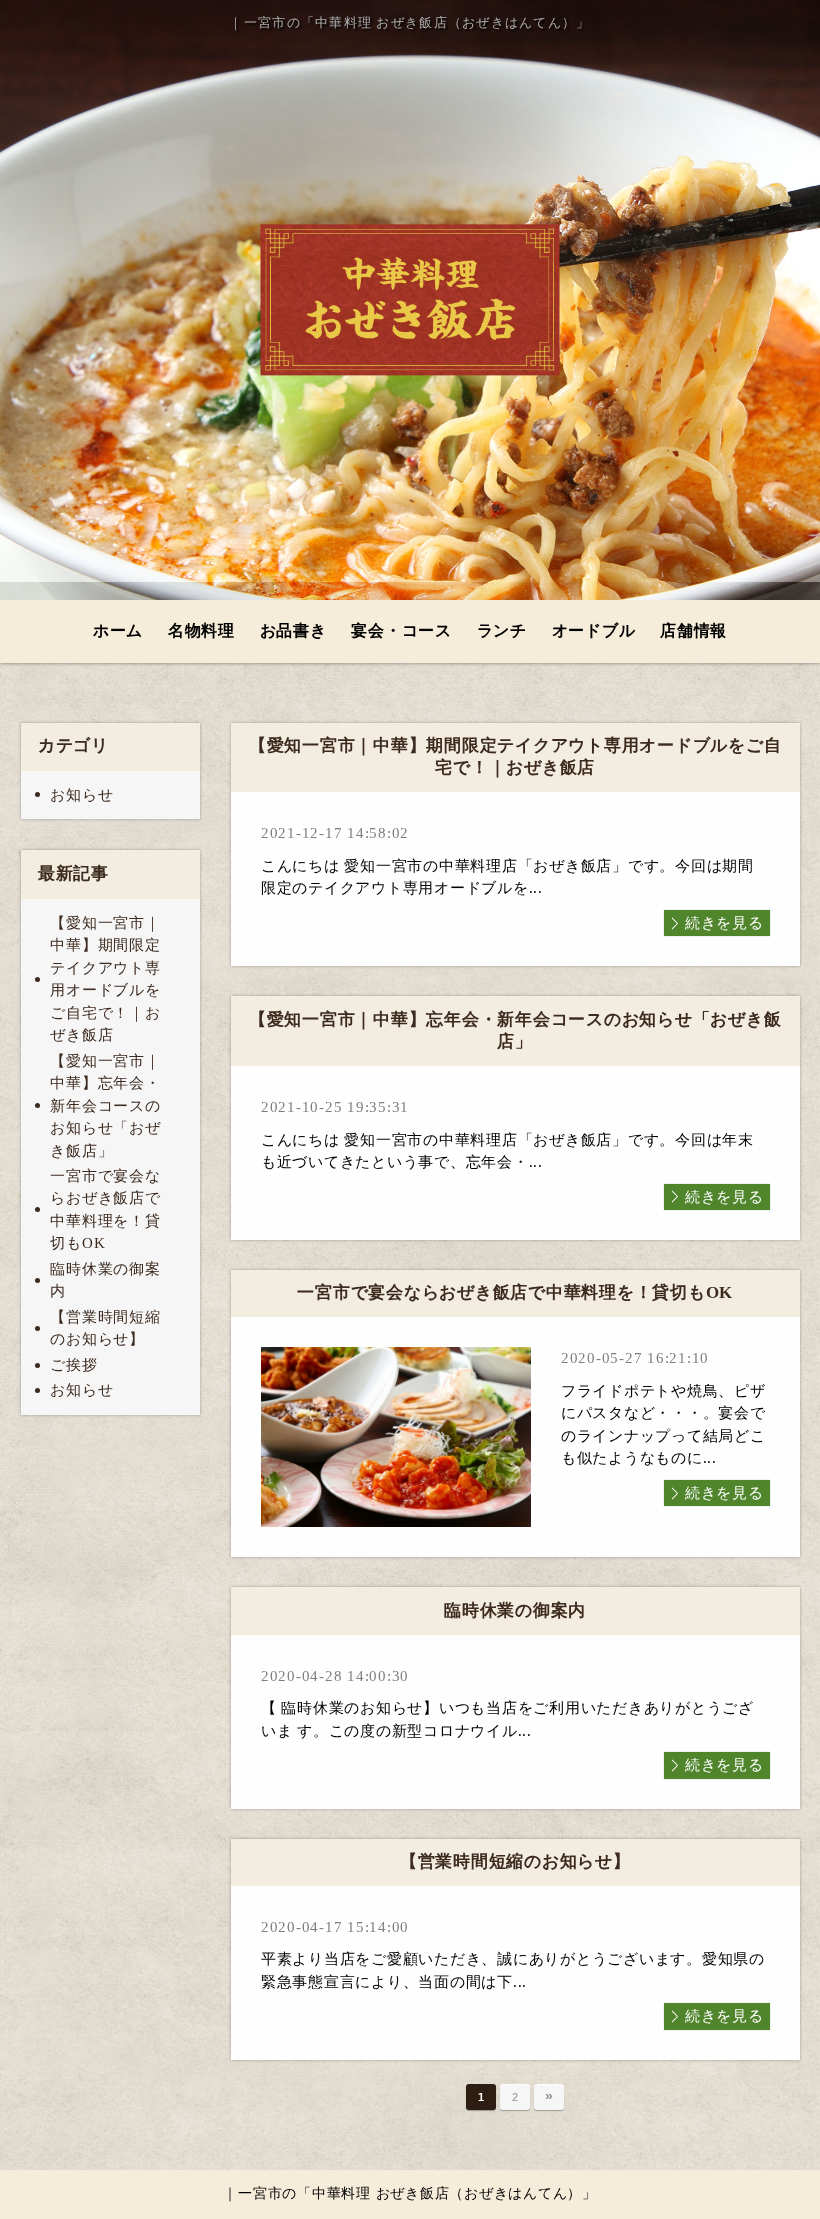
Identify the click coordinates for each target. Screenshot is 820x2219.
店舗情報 (693, 630)
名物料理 (201, 630)
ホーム (118, 630)
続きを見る (724, 923)
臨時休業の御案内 (105, 1280)
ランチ (502, 630)
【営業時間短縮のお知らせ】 (105, 1328)
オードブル (594, 630)
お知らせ (81, 795)
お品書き (293, 630)
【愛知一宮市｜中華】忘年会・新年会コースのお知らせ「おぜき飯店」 (105, 1106)
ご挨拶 (73, 1365)
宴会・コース (401, 630)
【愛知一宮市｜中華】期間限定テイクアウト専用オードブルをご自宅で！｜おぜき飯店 (105, 979)
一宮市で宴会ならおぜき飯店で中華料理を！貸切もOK (105, 1210)
